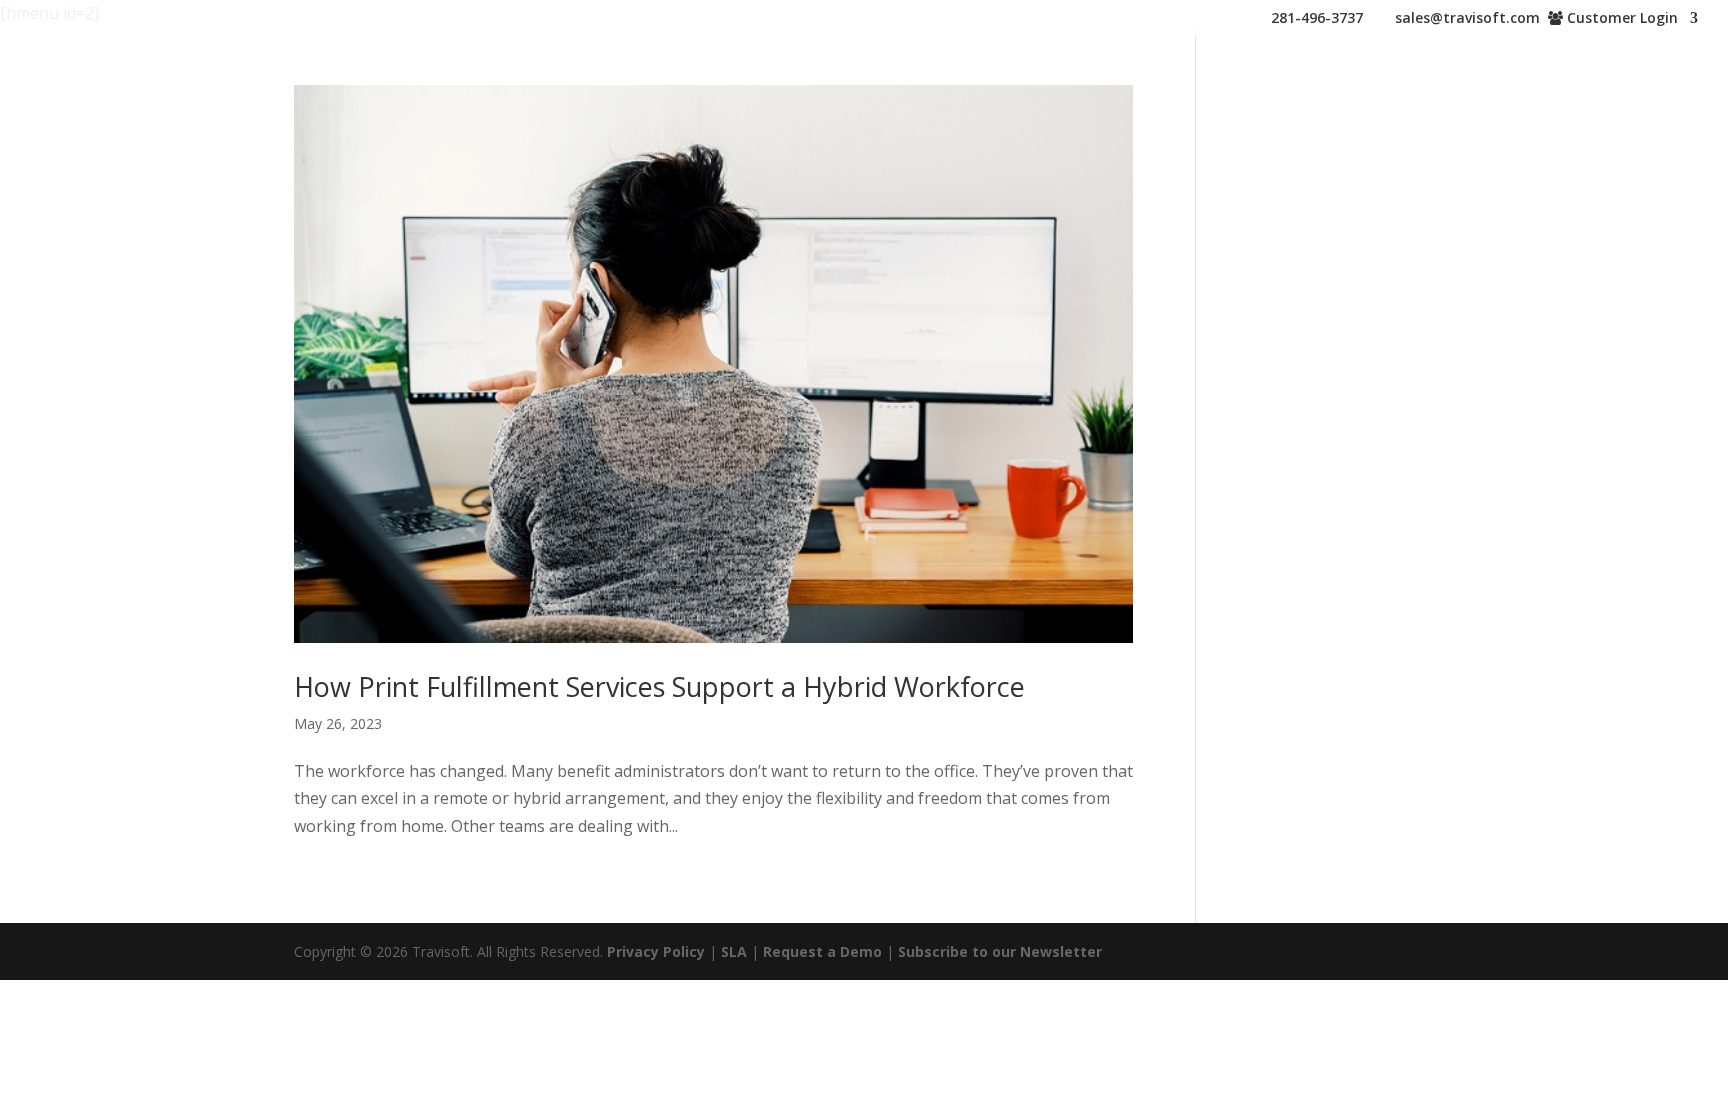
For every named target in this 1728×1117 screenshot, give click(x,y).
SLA (734, 951)
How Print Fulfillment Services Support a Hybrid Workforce (659, 686)
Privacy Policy (656, 951)
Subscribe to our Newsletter (1000, 951)
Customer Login (1620, 19)
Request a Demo (822, 951)
